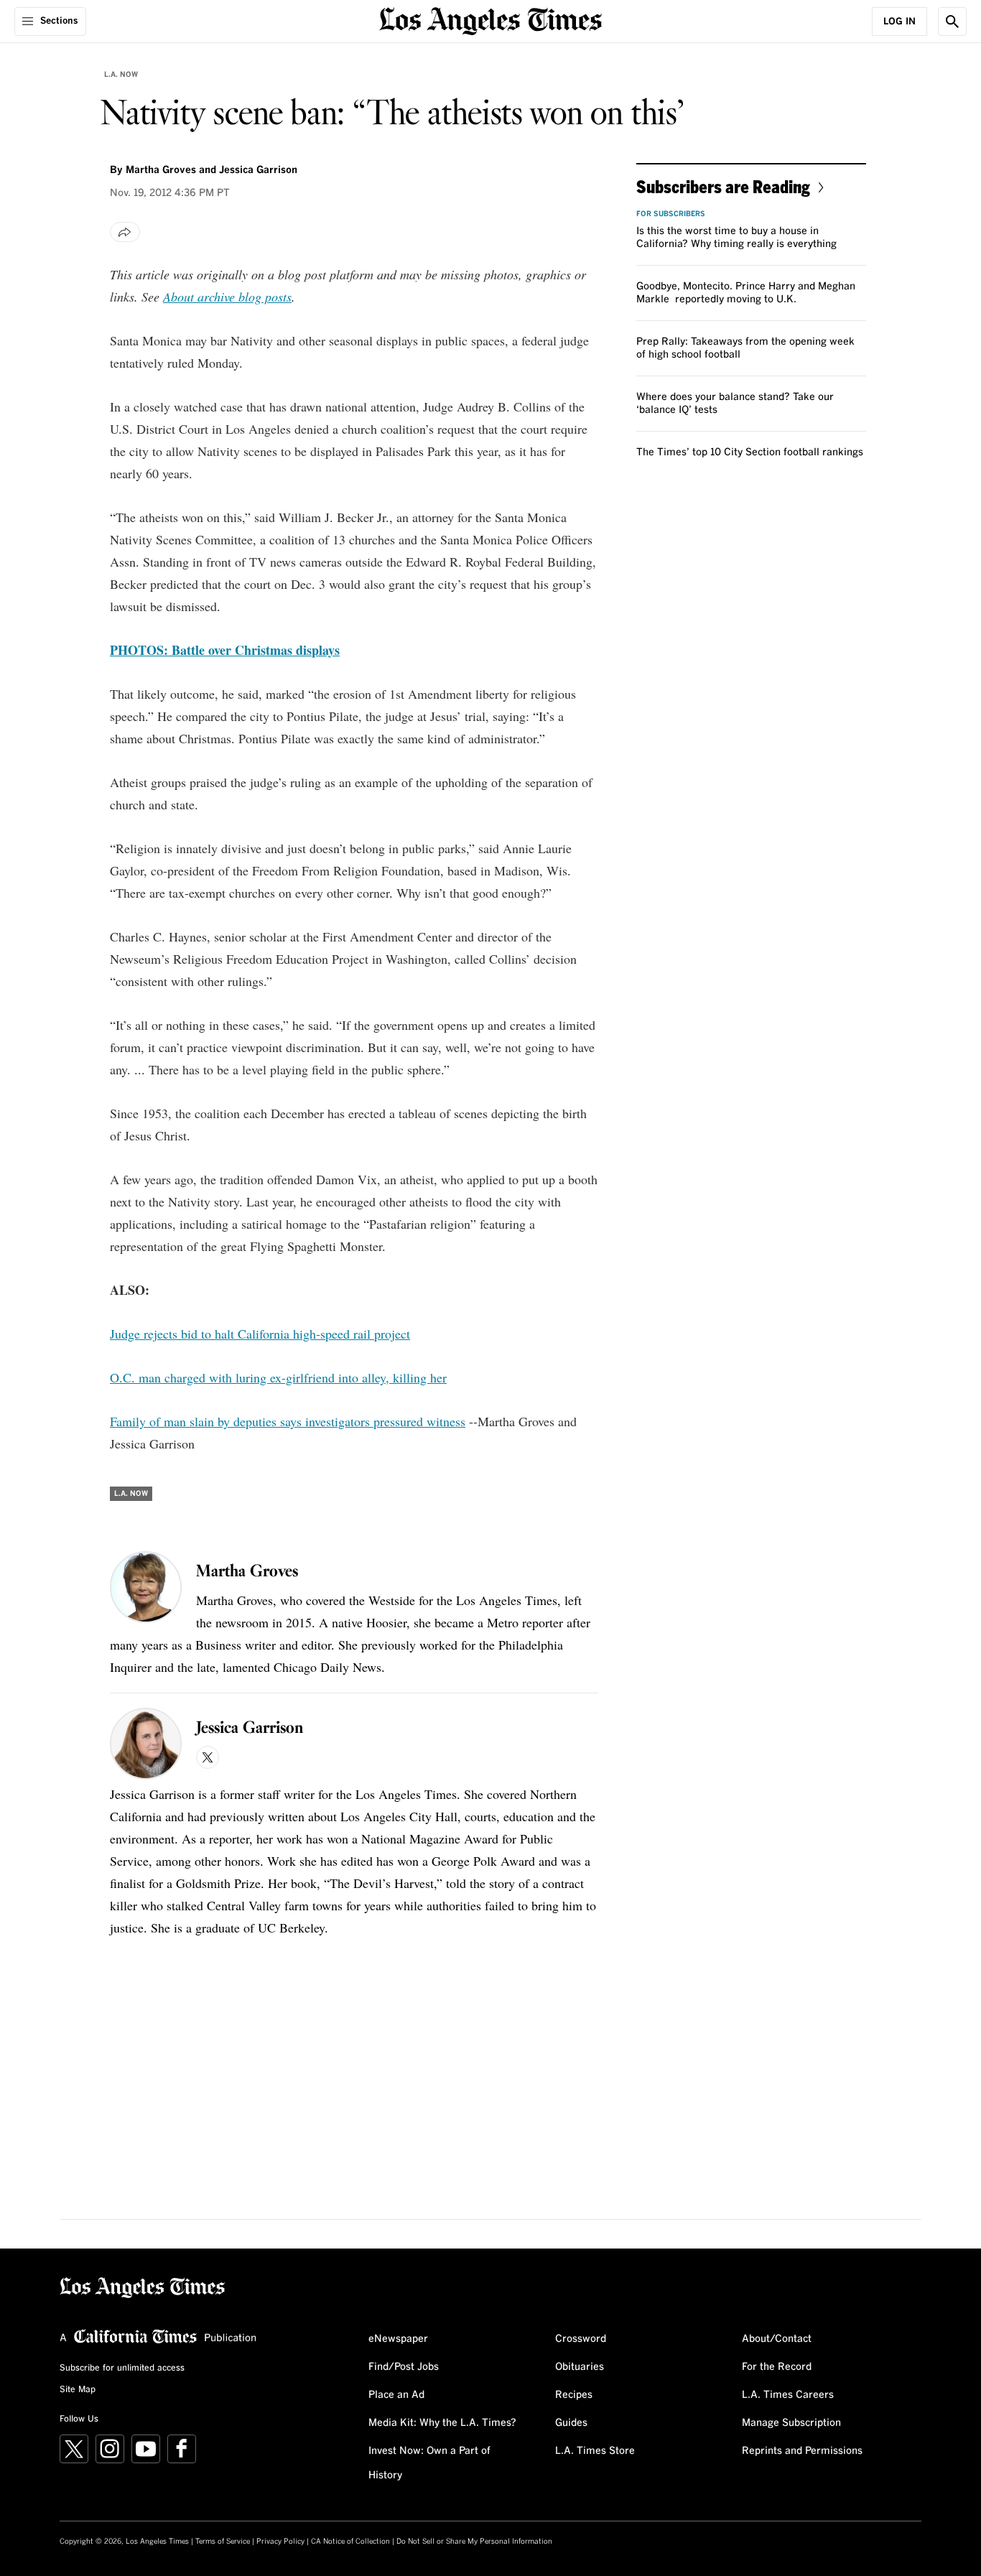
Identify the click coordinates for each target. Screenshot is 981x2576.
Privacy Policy (280, 2542)
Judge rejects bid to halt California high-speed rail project (260, 1334)
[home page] (490, 20)
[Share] (125, 232)
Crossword (581, 2339)
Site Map (78, 2390)
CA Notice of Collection (350, 2542)
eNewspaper (398, 2339)
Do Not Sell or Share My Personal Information (474, 2542)
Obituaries (580, 2367)
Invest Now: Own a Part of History (429, 2463)
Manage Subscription (791, 2423)
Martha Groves (161, 170)
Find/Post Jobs (404, 2367)
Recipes (574, 2395)
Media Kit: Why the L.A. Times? (442, 2423)
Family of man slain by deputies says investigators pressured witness (288, 1421)
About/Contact (777, 2339)
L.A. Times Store (595, 2451)
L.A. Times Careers (788, 2395)
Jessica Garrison (258, 170)
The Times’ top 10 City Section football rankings (750, 452)
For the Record (777, 2367)
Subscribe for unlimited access (122, 2368)
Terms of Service (223, 2542)
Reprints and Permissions (802, 2451)
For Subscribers (671, 214)
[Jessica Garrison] (146, 1744)
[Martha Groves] (146, 1587)
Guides (571, 2423)
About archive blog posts (227, 297)
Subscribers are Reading (723, 186)
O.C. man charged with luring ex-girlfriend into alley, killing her (278, 1377)
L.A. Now (121, 75)
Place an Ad (396, 2395)
